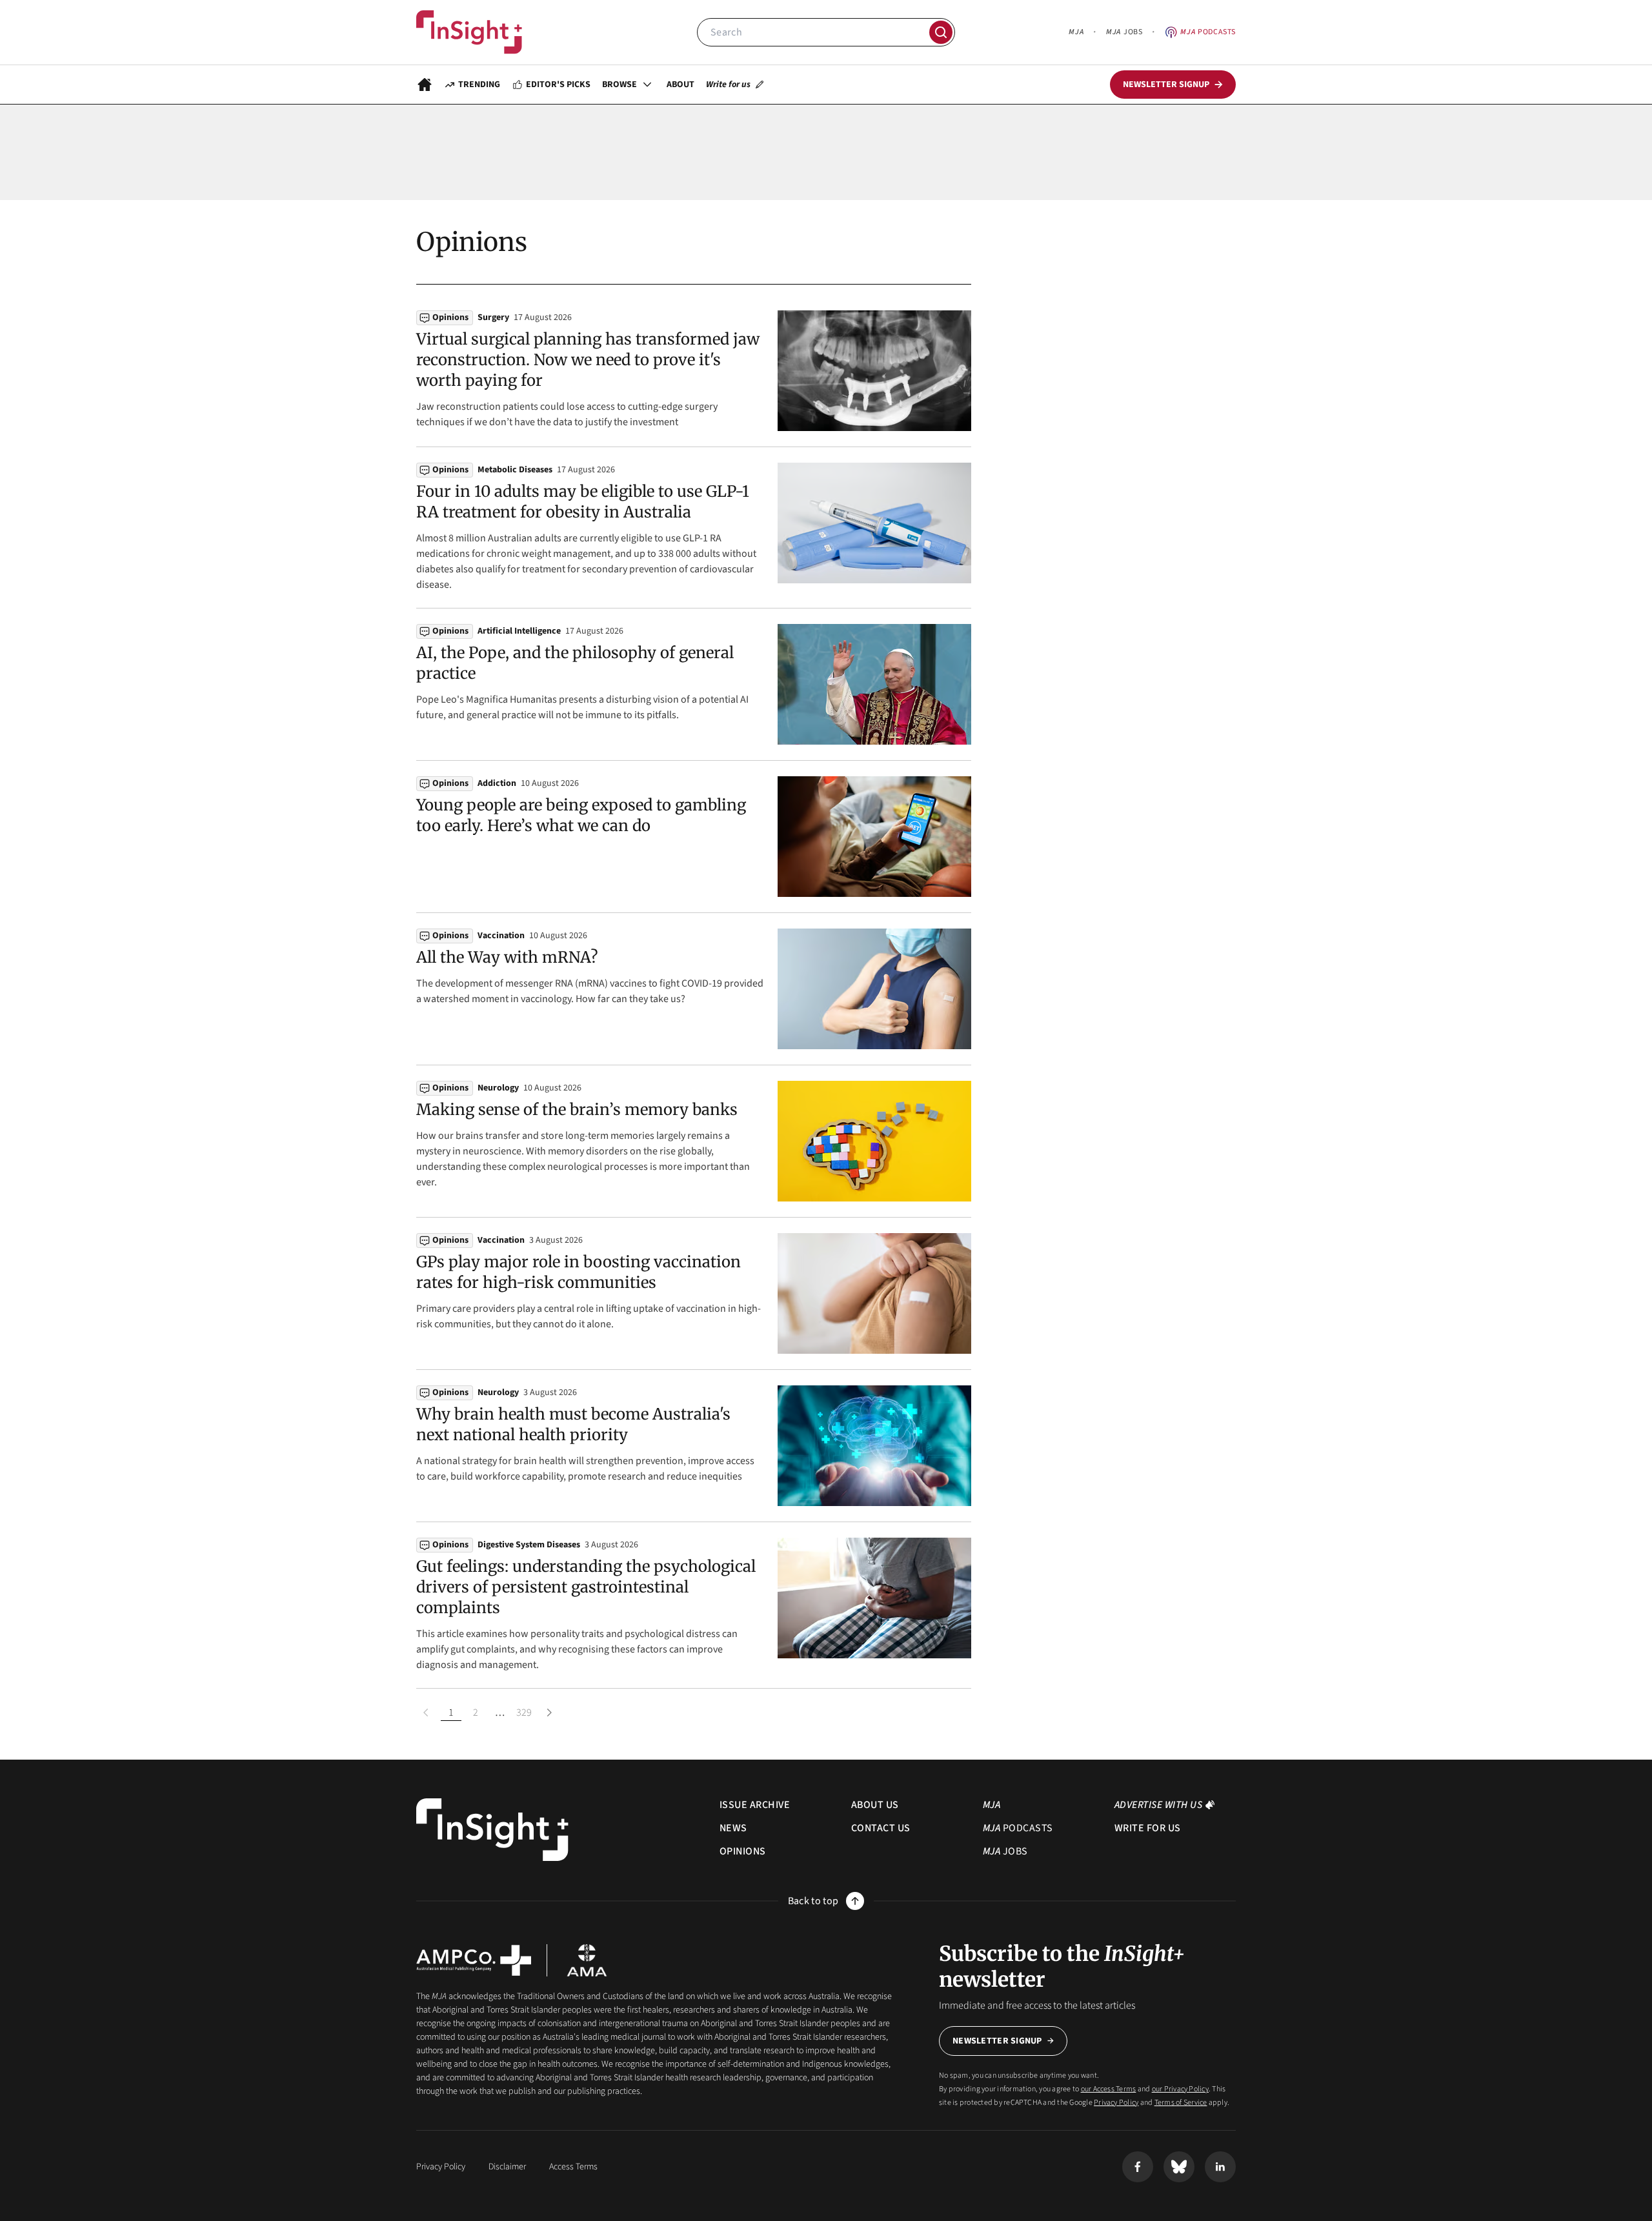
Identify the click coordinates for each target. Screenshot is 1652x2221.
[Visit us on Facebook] (1138, 2167)
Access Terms (573, 2167)
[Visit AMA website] (587, 1960)
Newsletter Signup (997, 2041)
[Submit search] (941, 32)
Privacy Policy (1116, 2103)
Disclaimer (507, 2167)
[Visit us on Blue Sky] (1179, 2167)
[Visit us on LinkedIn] (1220, 2167)
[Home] (469, 32)
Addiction (497, 783)
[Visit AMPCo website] (474, 1960)
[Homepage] (425, 85)
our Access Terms (1109, 2089)
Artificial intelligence (519, 631)
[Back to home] (492, 1830)
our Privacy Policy (1180, 2089)
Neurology (498, 1088)
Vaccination (501, 936)
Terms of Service (1181, 2103)
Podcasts (1208, 32)
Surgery (493, 317)
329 (524, 1713)
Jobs (1124, 32)
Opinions (450, 317)
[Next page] (549, 1712)
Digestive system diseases (529, 1545)
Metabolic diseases (515, 470)
